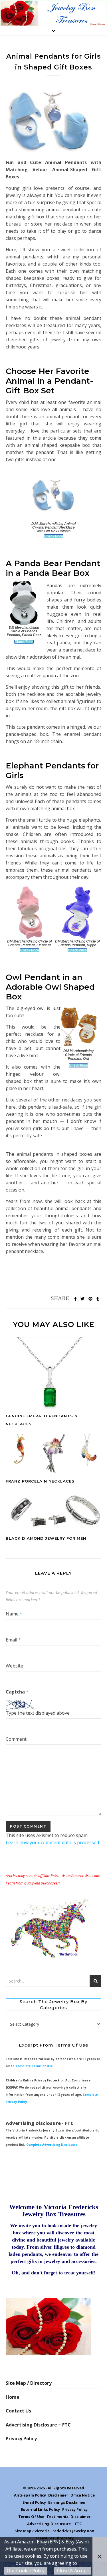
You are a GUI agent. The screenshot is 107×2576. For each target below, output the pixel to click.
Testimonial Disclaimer (68, 2517)
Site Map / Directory (29, 2383)
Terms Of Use (31, 2517)
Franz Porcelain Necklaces (40, 1481)
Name (14, 1614)
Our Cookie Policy (26, 2571)
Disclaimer (58, 2495)
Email (13, 1640)
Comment (16, 1739)
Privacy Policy (21, 2438)
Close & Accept (73, 2571)
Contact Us (18, 2411)
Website (14, 1666)
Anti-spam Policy (30, 2495)
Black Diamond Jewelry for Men (46, 1538)
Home (13, 2397)
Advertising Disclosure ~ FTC (38, 2425)
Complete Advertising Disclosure (52, 2145)
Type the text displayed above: (38, 1713)
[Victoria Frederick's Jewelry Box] (53, 13)
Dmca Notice (83, 2495)
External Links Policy (40, 2509)
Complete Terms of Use (34, 2066)
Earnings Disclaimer (67, 2502)
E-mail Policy (34, 2502)
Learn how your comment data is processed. (53, 1842)
